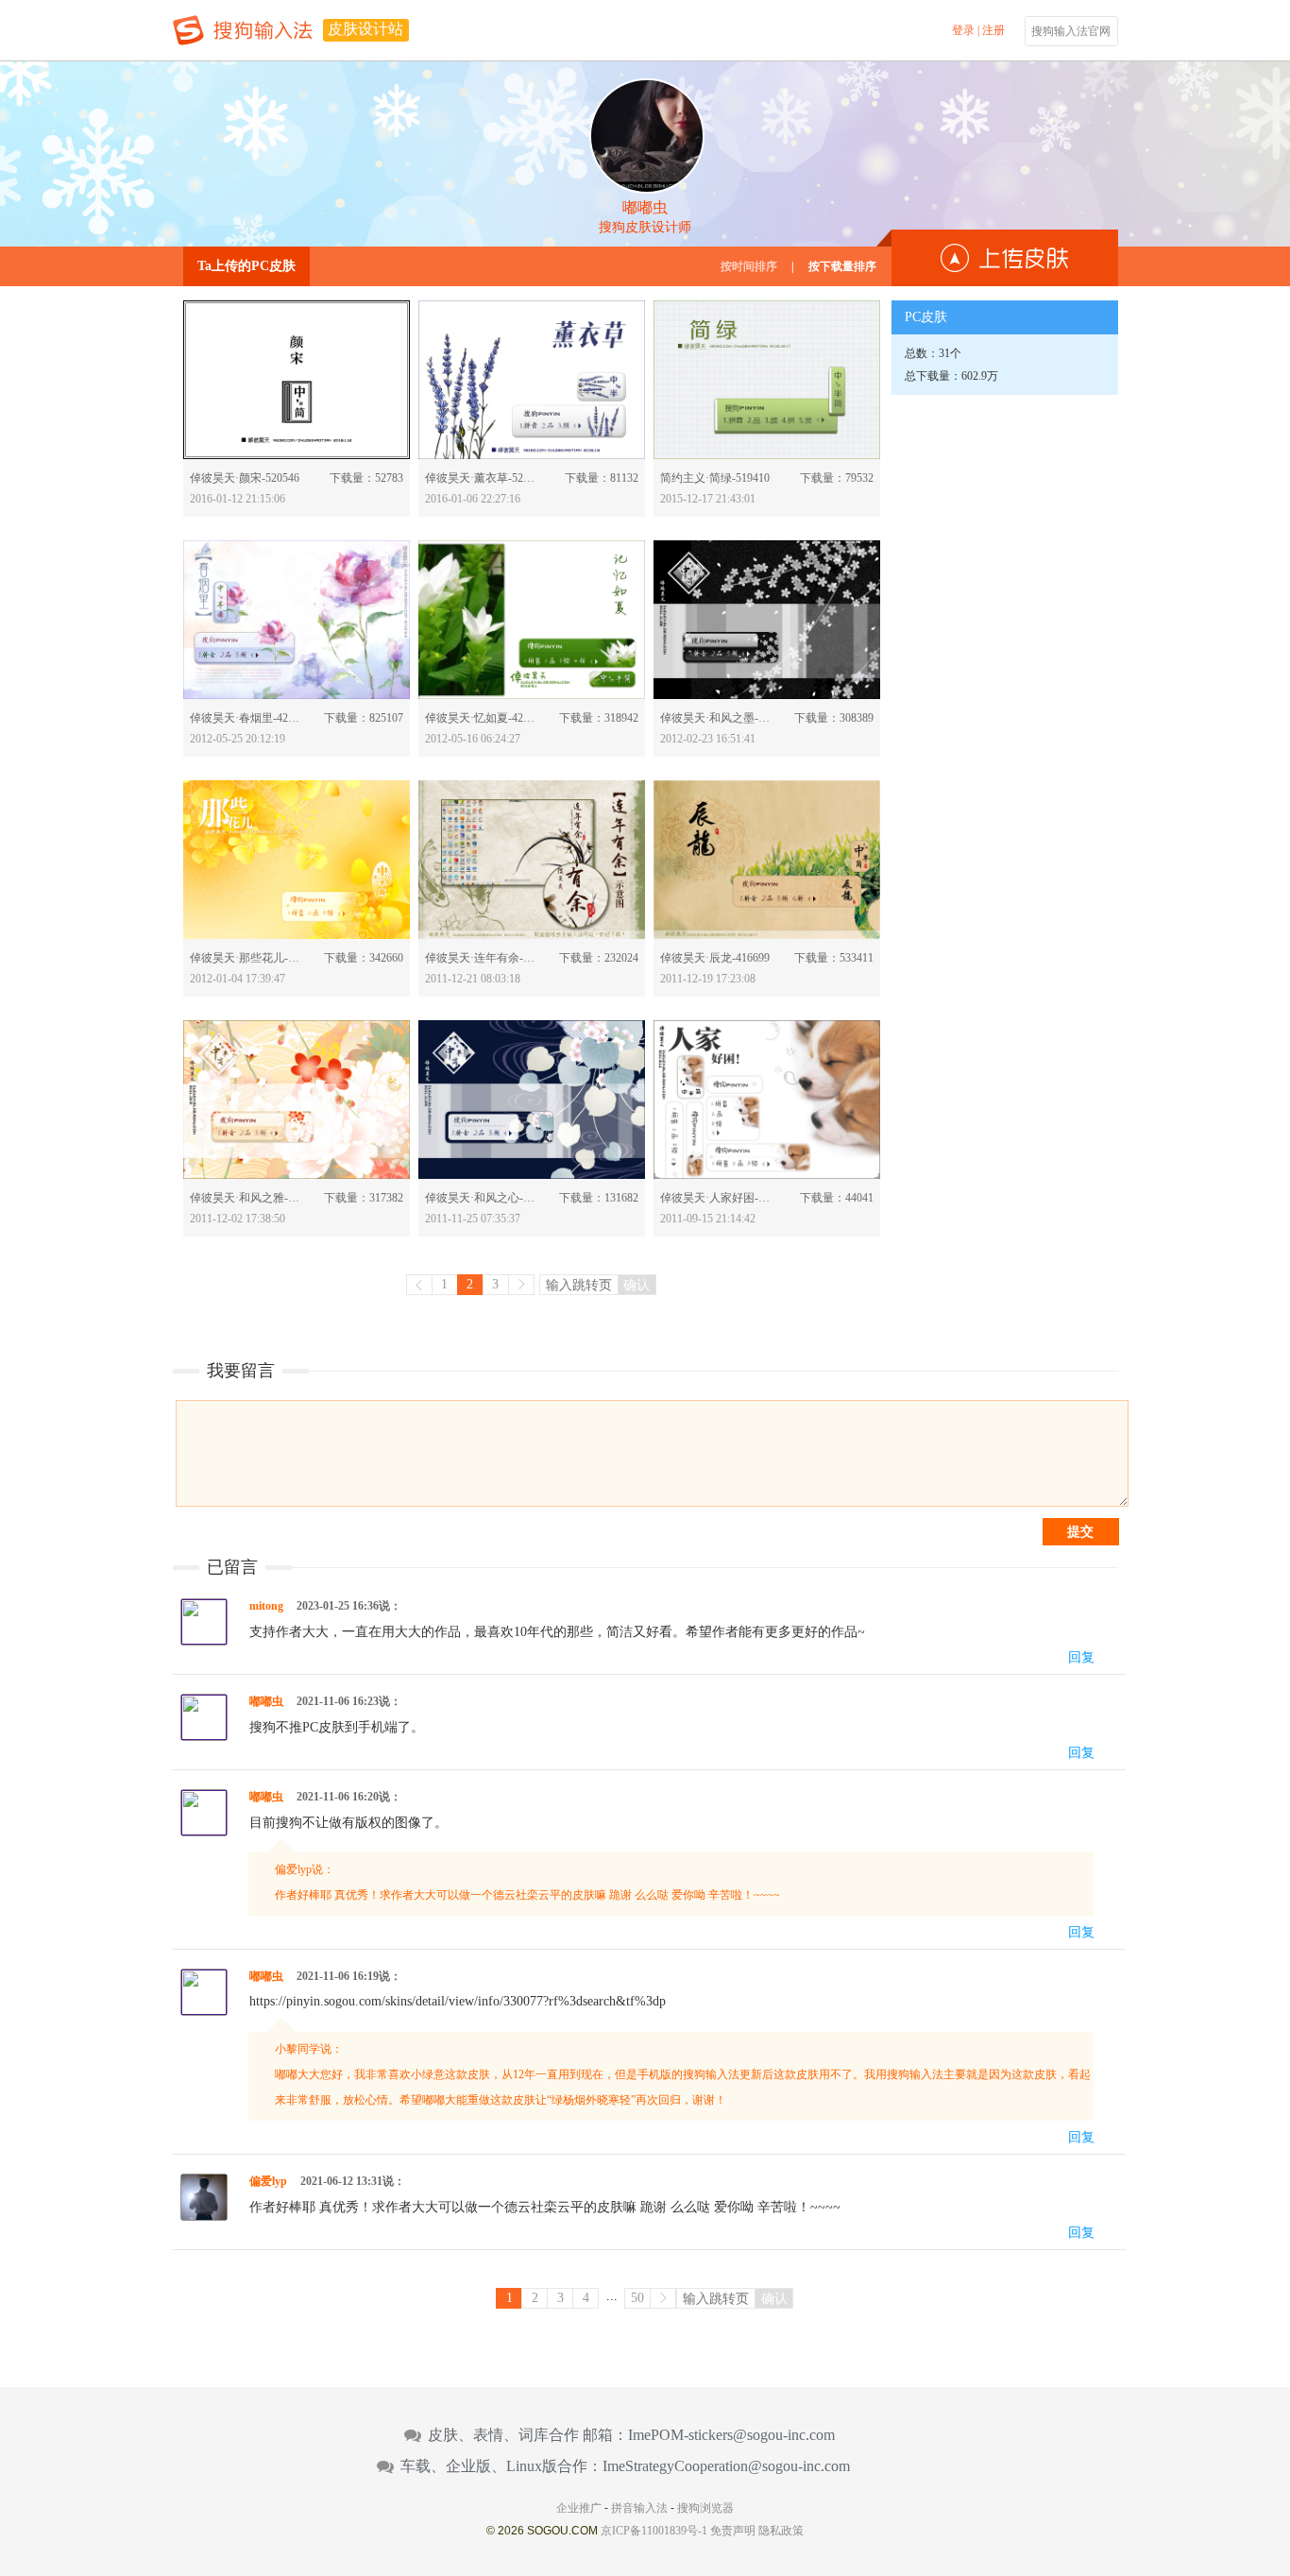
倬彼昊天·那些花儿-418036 (247, 958)
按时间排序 (749, 266)
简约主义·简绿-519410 (715, 478)
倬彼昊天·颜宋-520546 (245, 478)
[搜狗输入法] (243, 30)
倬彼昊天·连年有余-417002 (482, 958)
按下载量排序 (842, 266)
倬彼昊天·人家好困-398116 (717, 1198)
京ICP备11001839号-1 (654, 2531)
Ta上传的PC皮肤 (246, 266)
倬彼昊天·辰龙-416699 (715, 958)
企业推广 (579, 2508)
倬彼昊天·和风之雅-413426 (247, 1198)
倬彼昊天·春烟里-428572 (247, 718)
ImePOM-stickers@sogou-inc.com (731, 2435)
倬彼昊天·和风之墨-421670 (717, 718)
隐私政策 (781, 2531)
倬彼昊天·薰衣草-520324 (482, 478)
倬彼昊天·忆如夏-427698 (482, 718)
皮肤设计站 (365, 29)
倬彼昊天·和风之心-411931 (482, 1198)
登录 (963, 30)
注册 (993, 30)
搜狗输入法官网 (1071, 31)
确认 (637, 1285)
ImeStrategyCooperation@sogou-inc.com (726, 2466)
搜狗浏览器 (705, 2508)
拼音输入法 (639, 2508)
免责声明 (733, 2531)
